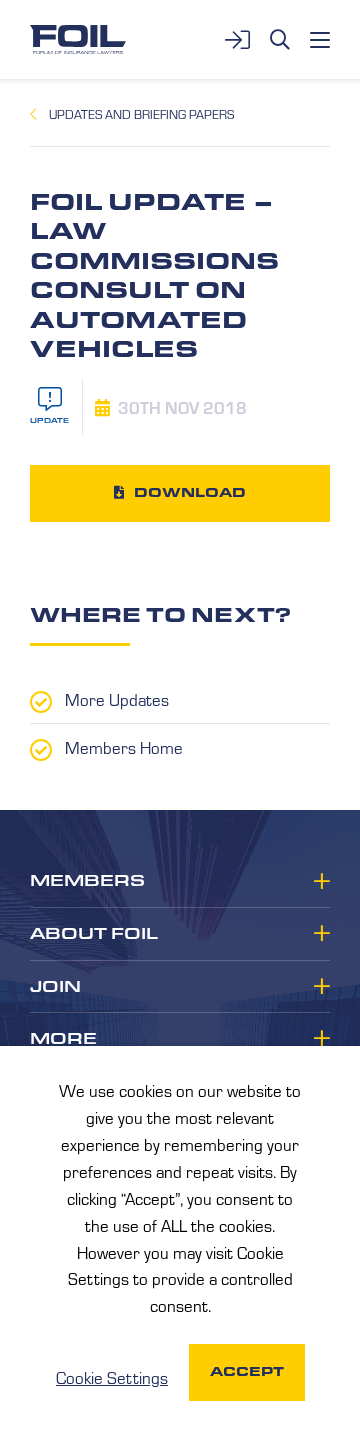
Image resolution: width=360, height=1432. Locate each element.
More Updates (117, 699)
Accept (247, 1371)
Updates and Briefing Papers (141, 114)
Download (190, 492)
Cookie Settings (112, 1377)
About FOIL (94, 934)
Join (55, 987)
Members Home (124, 747)
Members (87, 881)
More (63, 1039)
